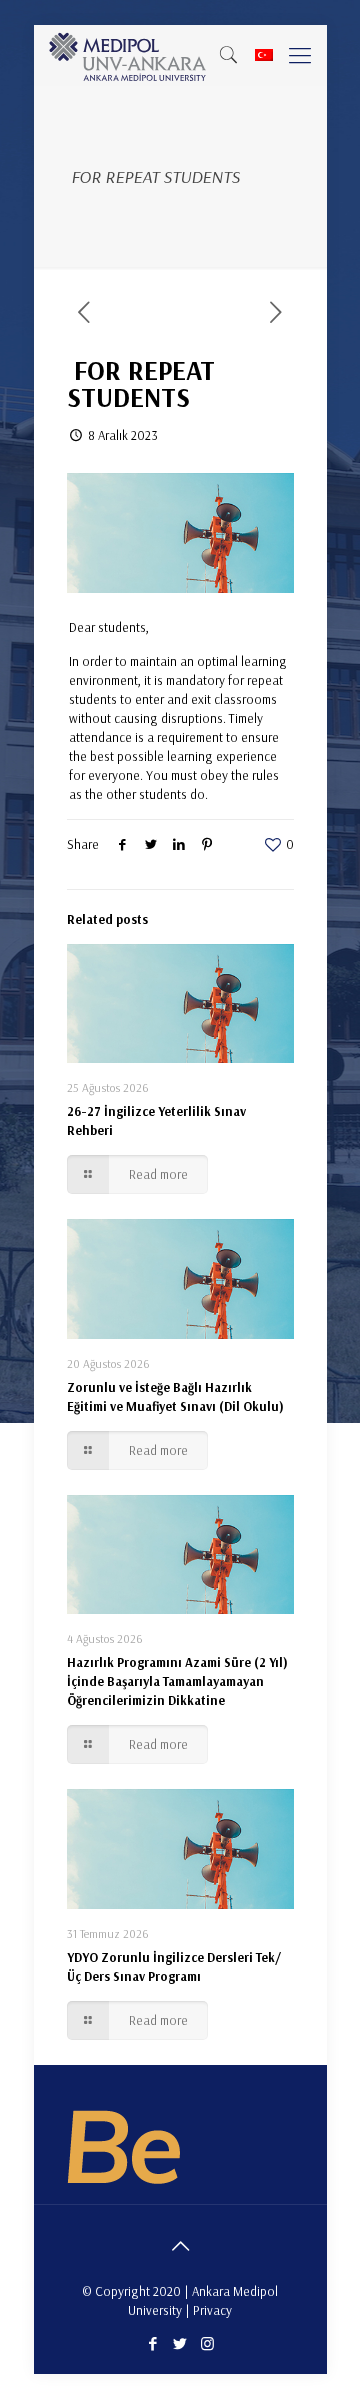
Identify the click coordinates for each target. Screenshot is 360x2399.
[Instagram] (207, 2343)
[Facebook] (153, 2343)
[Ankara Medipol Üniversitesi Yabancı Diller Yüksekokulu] (129, 55)
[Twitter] (180, 2343)
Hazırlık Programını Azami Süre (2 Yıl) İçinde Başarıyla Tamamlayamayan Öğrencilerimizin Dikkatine (177, 1681)
